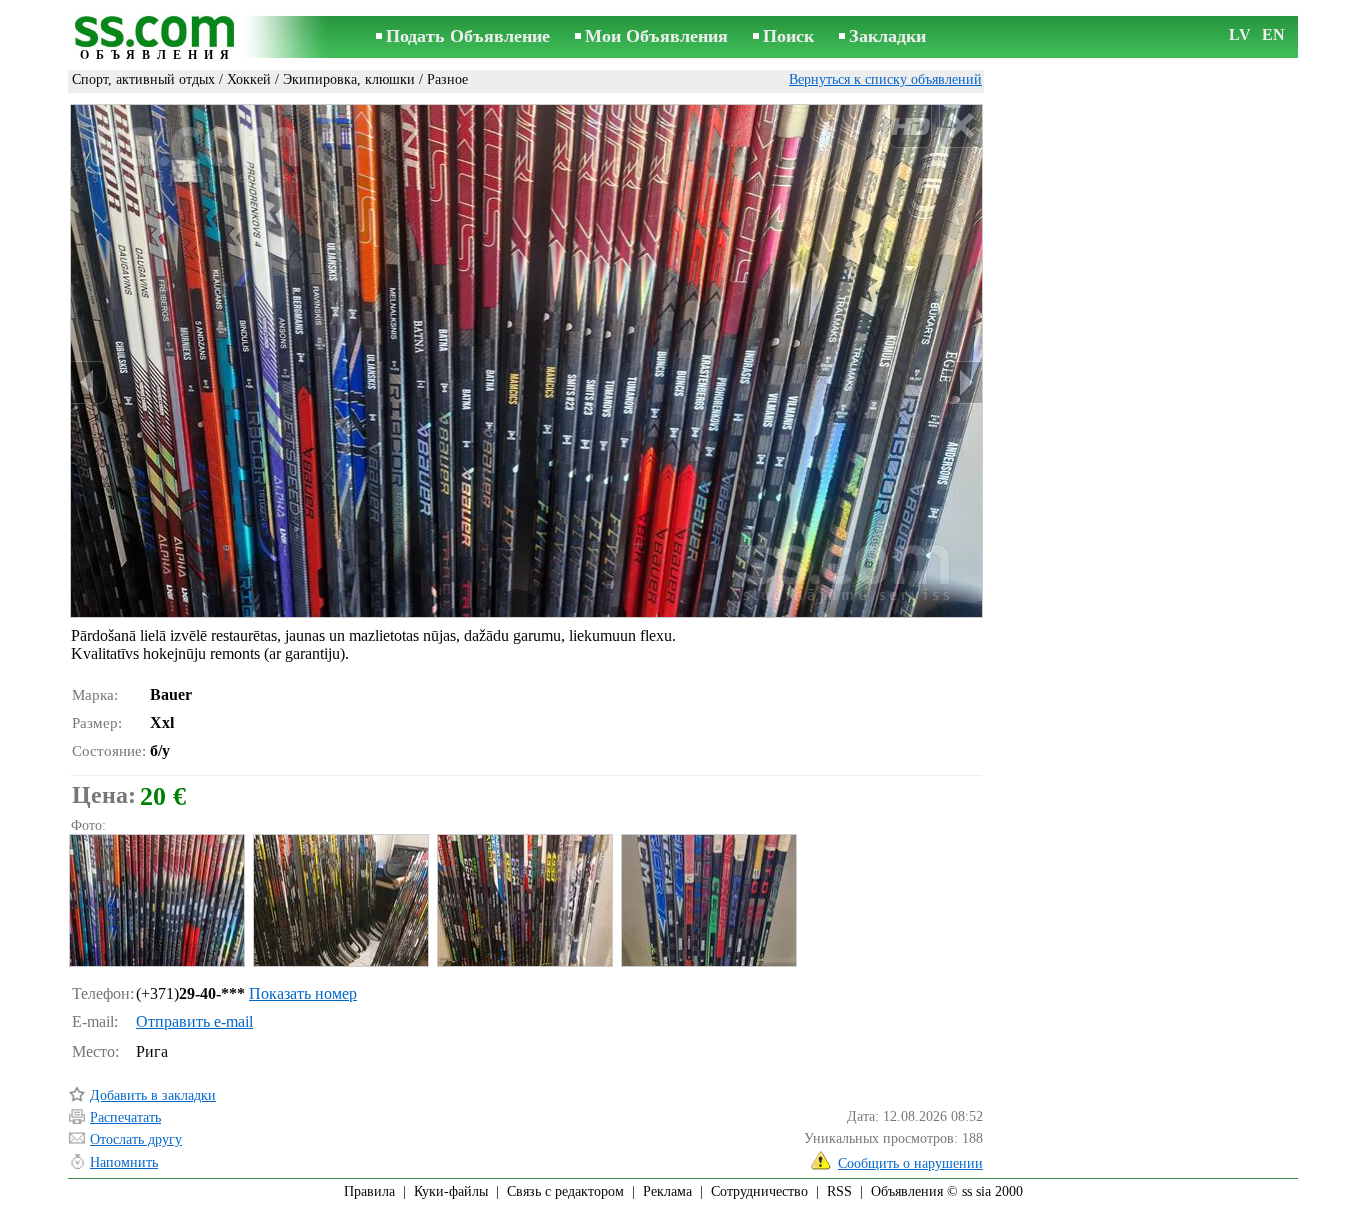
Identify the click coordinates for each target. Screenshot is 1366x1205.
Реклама (667, 1191)
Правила (369, 1191)
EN (1273, 34)
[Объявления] (158, 38)
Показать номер (303, 993)
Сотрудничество (759, 1191)
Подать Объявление (468, 36)
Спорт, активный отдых (143, 79)
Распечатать (125, 1117)
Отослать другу (136, 1139)
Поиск (788, 36)
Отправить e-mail (194, 1021)
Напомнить (124, 1162)
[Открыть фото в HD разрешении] (526, 361)
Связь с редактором (565, 1191)
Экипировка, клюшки (349, 79)
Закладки (887, 36)
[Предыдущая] (89, 382)
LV (1240, 34)
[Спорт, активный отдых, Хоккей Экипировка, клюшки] (156, 900)
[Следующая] (964, 382)
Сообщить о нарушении (910, 1163)
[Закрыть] (960, 126)
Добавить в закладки (153, 1095)
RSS (839, 1191)
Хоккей (249, 79)
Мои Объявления (656, 36)
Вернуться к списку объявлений (885, 79)
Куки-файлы (451, 1191)
